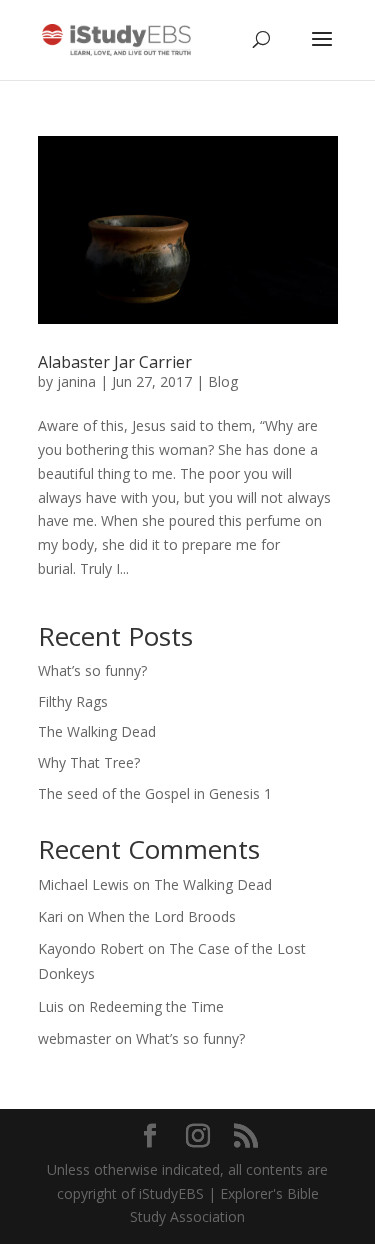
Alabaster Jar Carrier (115, 362)
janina (76, 381)
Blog (223, 381)
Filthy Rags (73, 701)
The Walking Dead (97, 731)
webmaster (74, 1038)
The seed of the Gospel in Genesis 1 (155, 793)
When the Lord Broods (162, 916)
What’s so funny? (92, 670)
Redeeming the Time (156, 1006)
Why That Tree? (89, 762)
